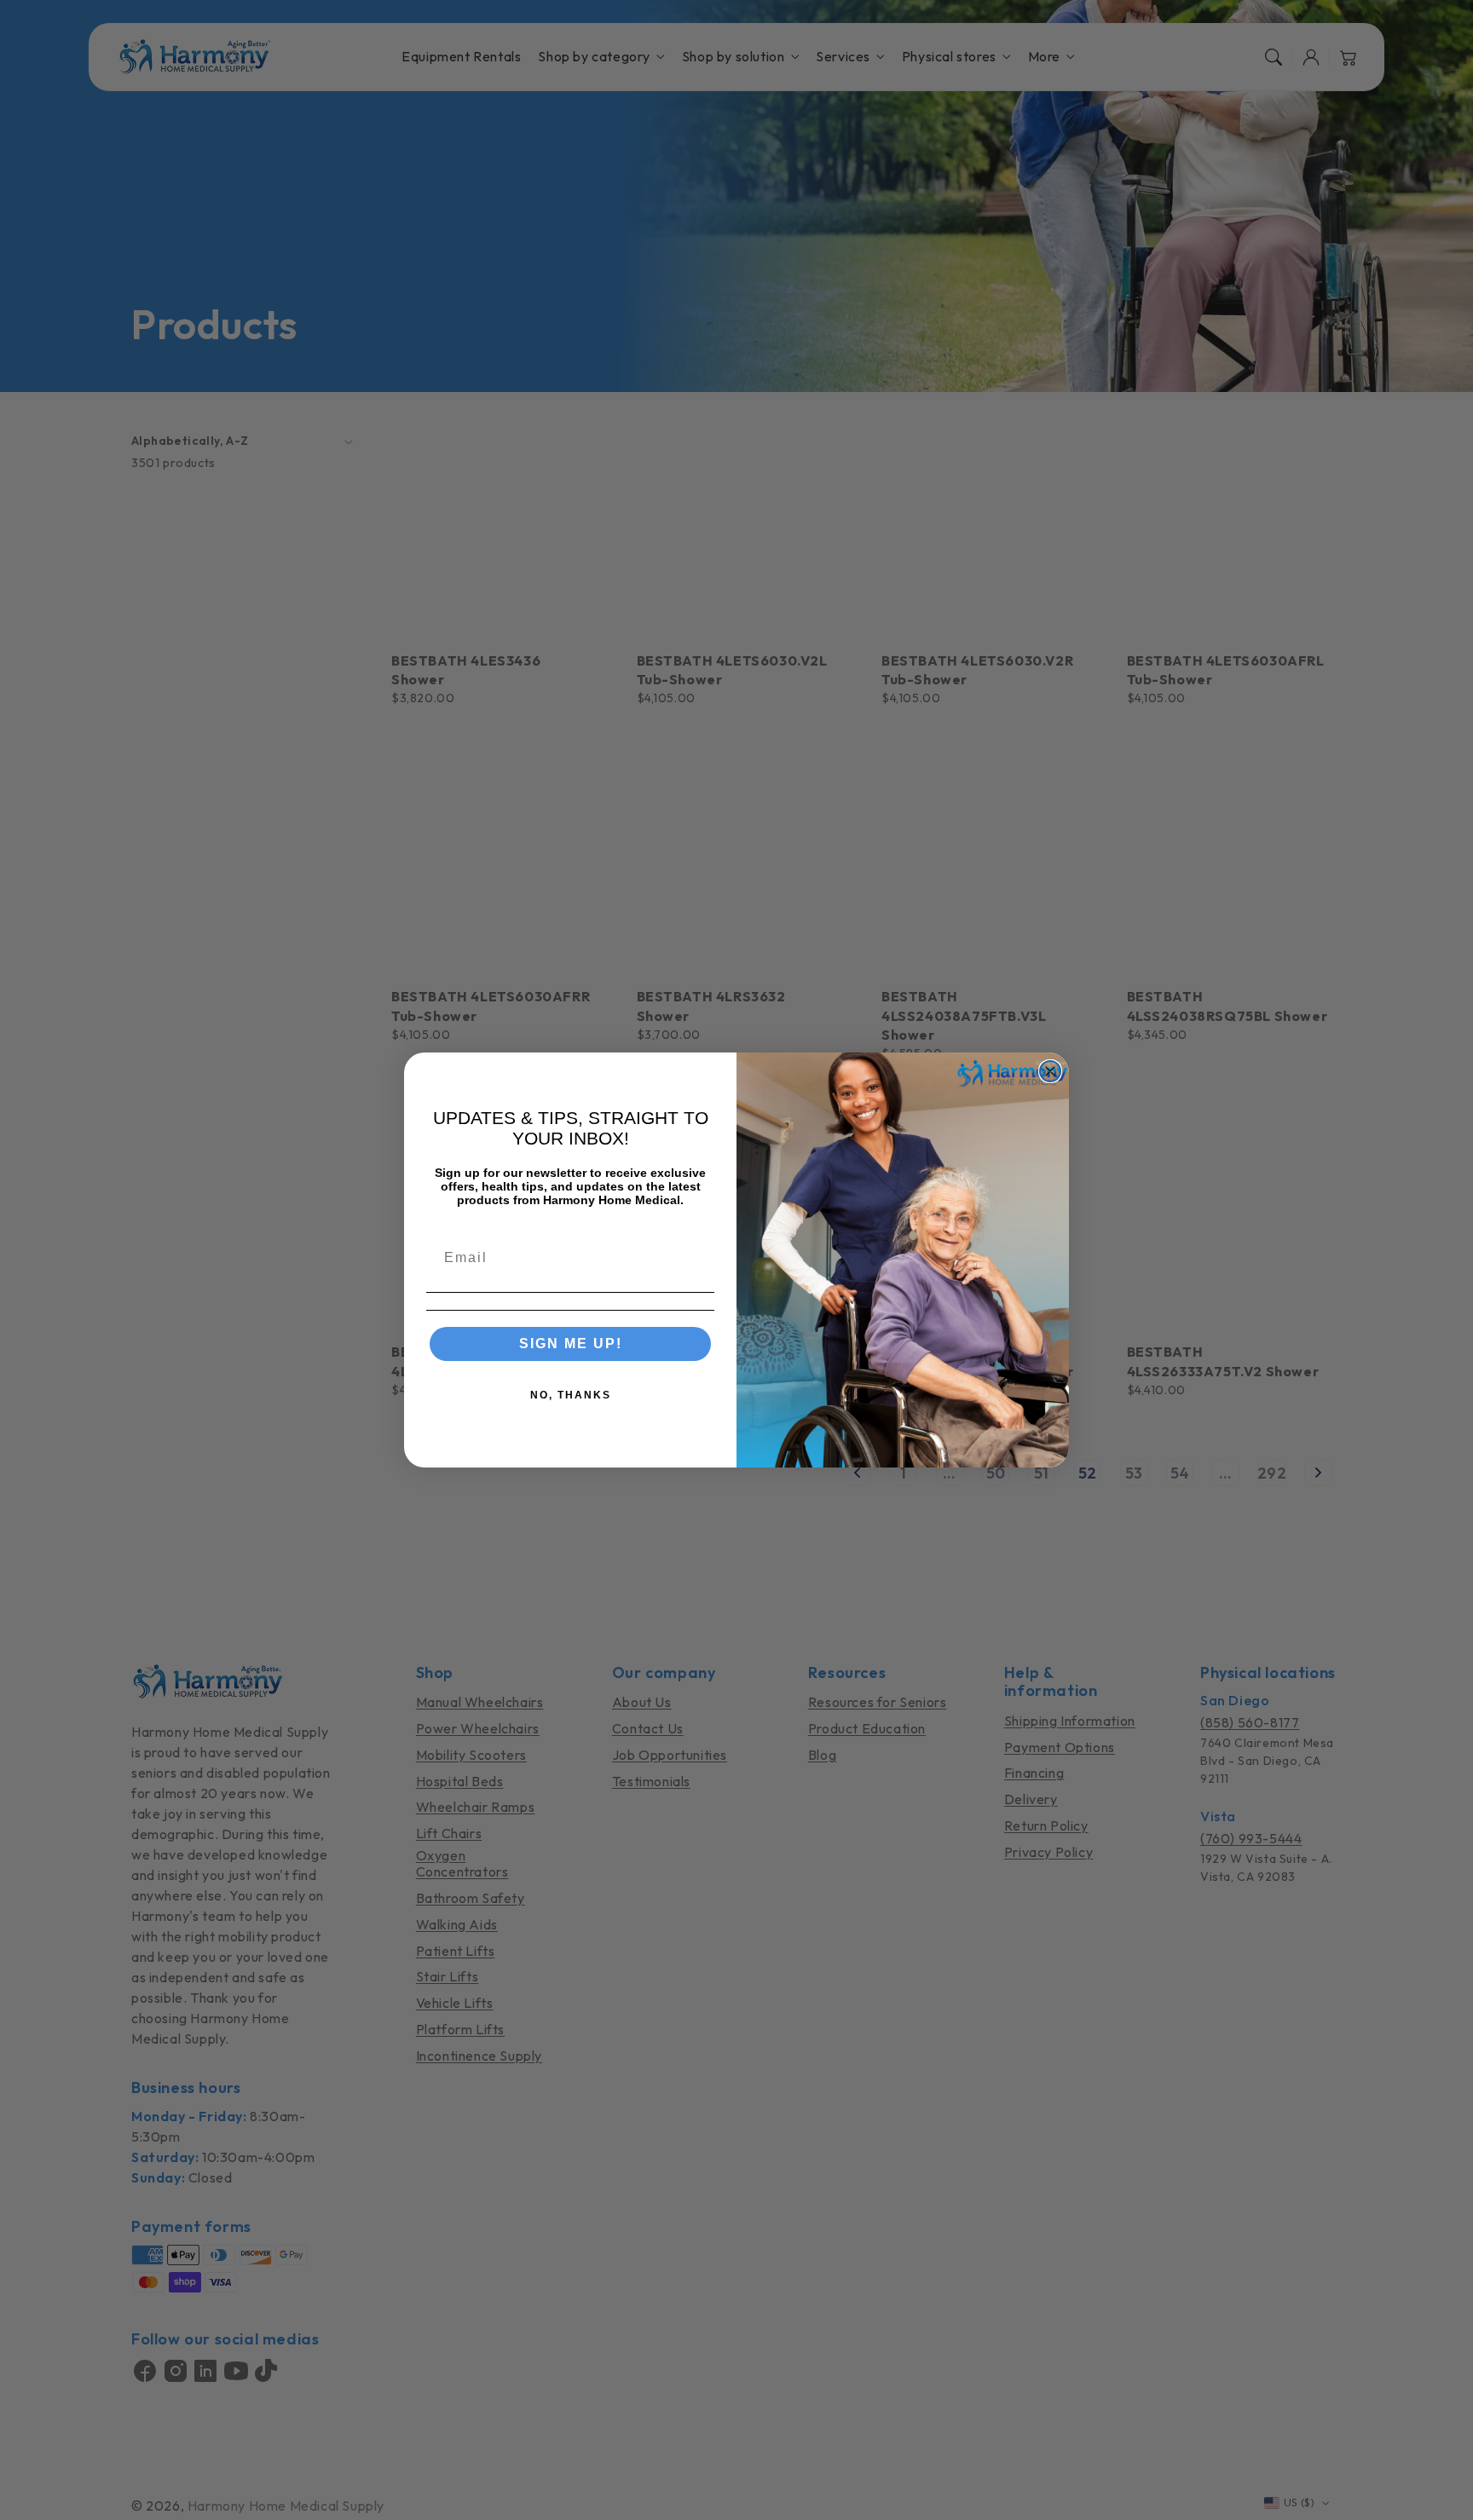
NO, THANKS (571, 1395)
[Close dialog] (1050, 1071)
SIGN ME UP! (571, 1344)
